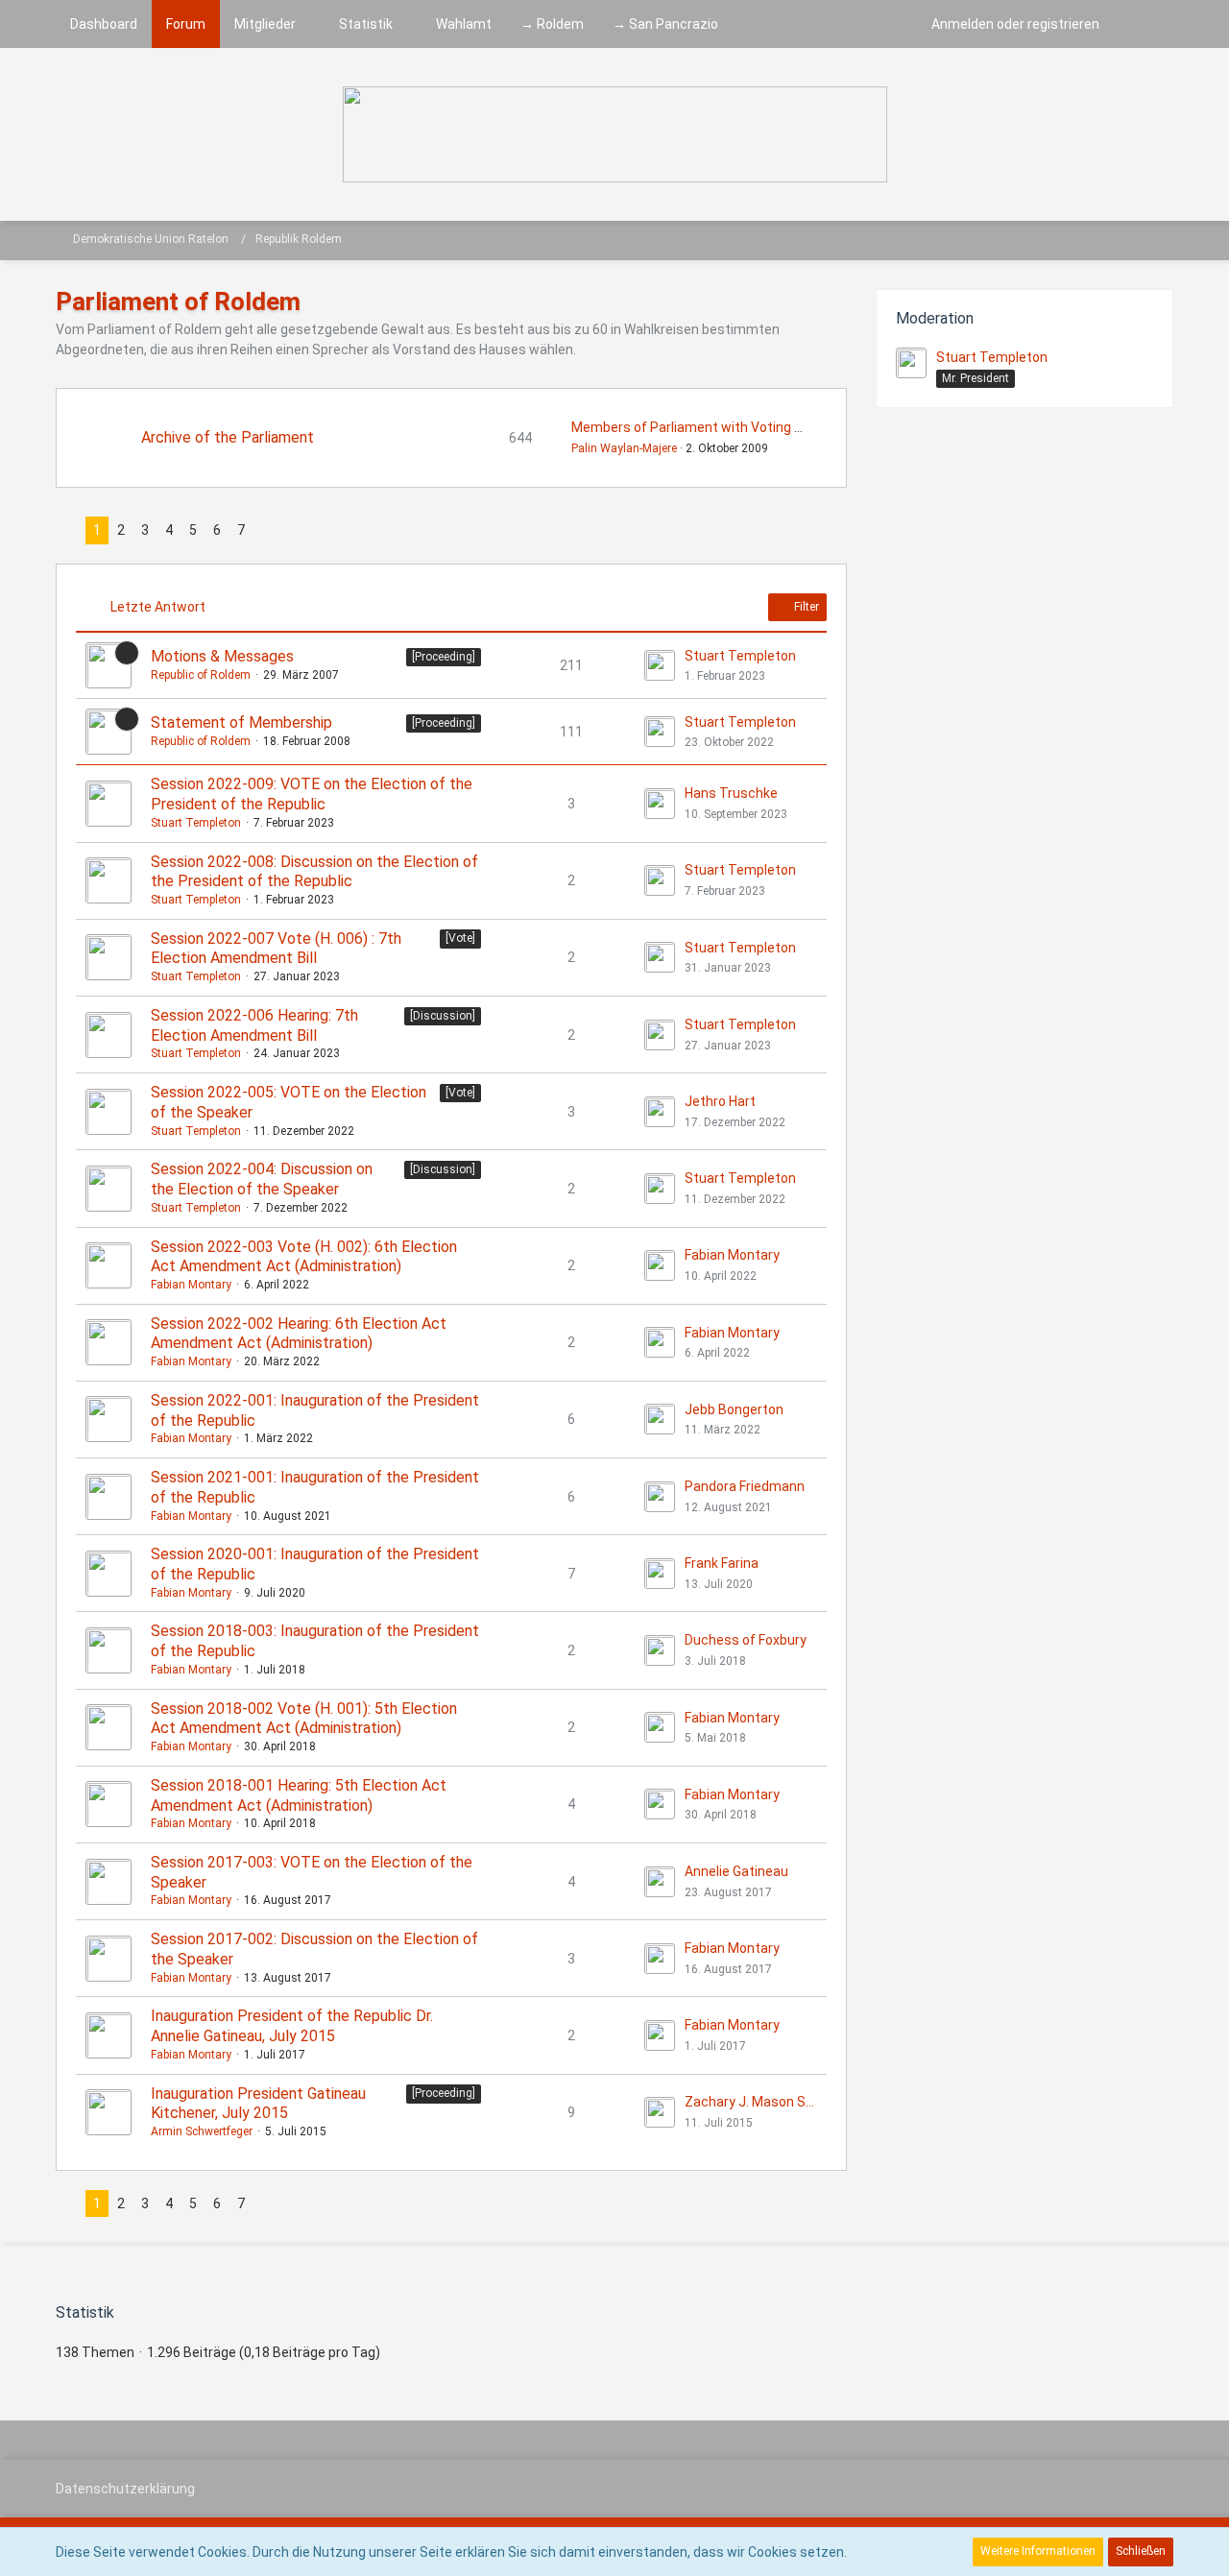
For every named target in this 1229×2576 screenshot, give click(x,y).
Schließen (1141, 2551)
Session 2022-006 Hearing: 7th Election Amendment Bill (254, 1025)
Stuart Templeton (740, 656)
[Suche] (1144, 24)
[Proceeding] (444, 657)
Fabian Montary (191, 1285)
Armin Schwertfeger (202, 2131)
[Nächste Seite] (268, 530)
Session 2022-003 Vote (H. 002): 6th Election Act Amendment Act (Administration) (304, 1257)
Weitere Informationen (1038, 2551)
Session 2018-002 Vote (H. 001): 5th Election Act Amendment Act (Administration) (304, 1719)
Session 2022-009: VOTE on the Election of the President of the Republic (312, 794)
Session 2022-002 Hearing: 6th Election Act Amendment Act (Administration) (299, 1334)
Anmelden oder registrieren (1015, 24)
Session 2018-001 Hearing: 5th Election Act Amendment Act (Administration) (299, 1795)
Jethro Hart (720, 1101)
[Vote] (460, 938)
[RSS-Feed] (1166, 240)
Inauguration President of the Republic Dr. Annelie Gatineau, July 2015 (292, 2026)
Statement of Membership (241, 722)
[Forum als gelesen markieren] (1141, 240)
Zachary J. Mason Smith (751, 2102)
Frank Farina (722, 1563)
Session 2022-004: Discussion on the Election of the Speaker (262, 1179)
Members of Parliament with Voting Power (702, 427)
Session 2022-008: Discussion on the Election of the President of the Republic (314, 872)
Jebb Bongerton (734, 1409)
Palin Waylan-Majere (624, 448)
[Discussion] (443, 1016)
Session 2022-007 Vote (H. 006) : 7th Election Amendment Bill (276, 949)
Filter (805, 607)
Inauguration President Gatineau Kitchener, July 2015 (258, 2104)
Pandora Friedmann (745, 1486)
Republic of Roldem (201, 675)
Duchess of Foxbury (746, 1640)
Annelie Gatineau (736, 1871)
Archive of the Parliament (228, 437)
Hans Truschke (731, 793)
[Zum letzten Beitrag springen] (660, 665)
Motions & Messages (222, 656)
